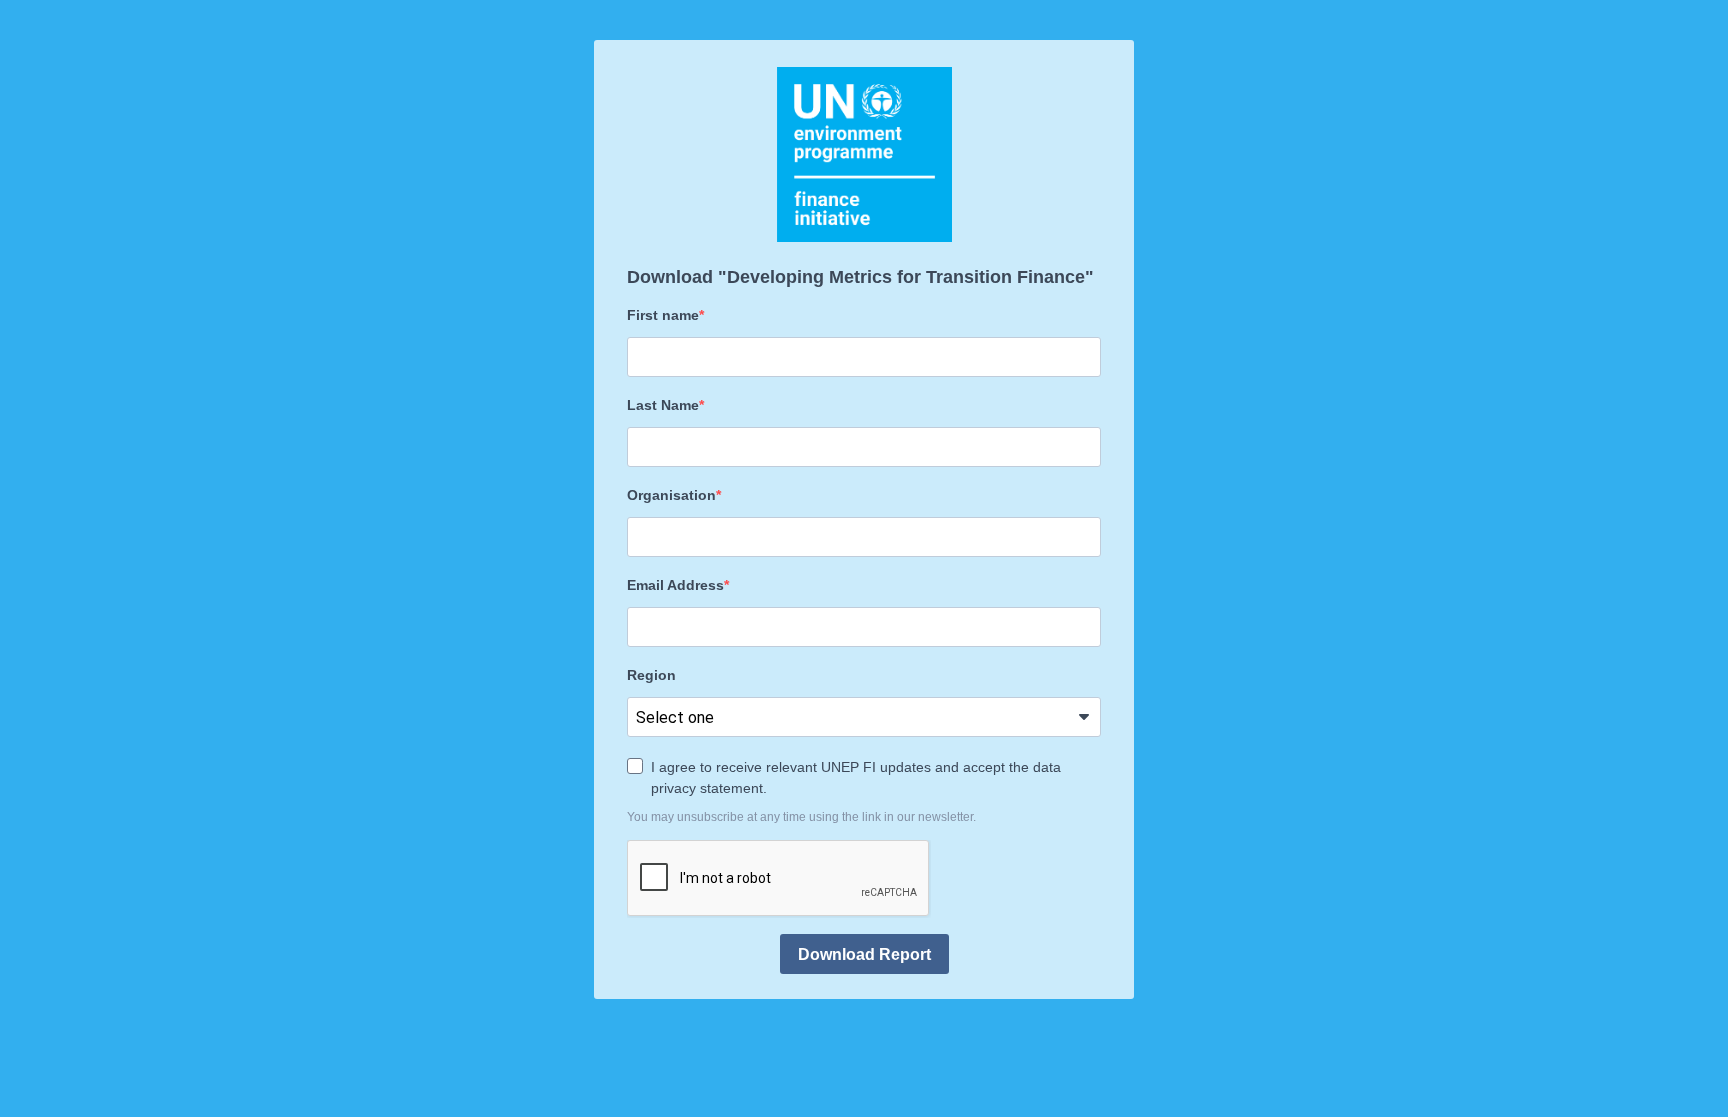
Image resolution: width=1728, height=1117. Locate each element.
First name (663, 315)
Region (651, 675)
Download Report (864, 954)
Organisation (671, 495)
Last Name (663, 405)
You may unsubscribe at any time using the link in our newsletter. (801, 817)
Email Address (675, 585)
